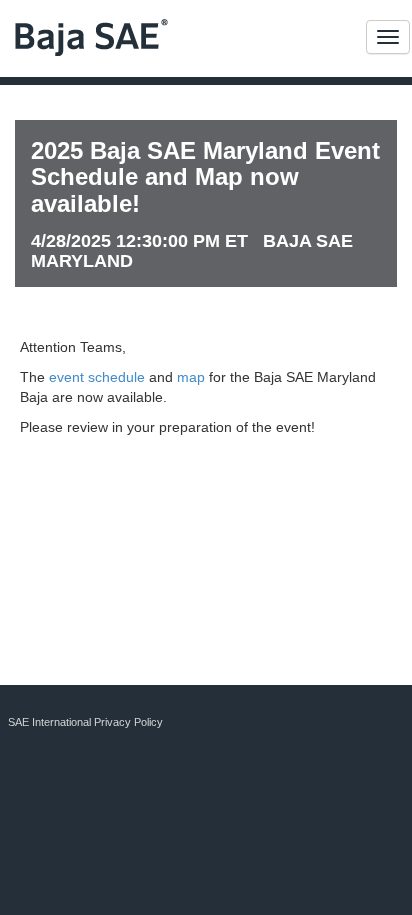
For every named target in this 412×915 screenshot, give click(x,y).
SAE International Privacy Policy (85, 722)
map (191, 377)
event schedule (97, 377)
